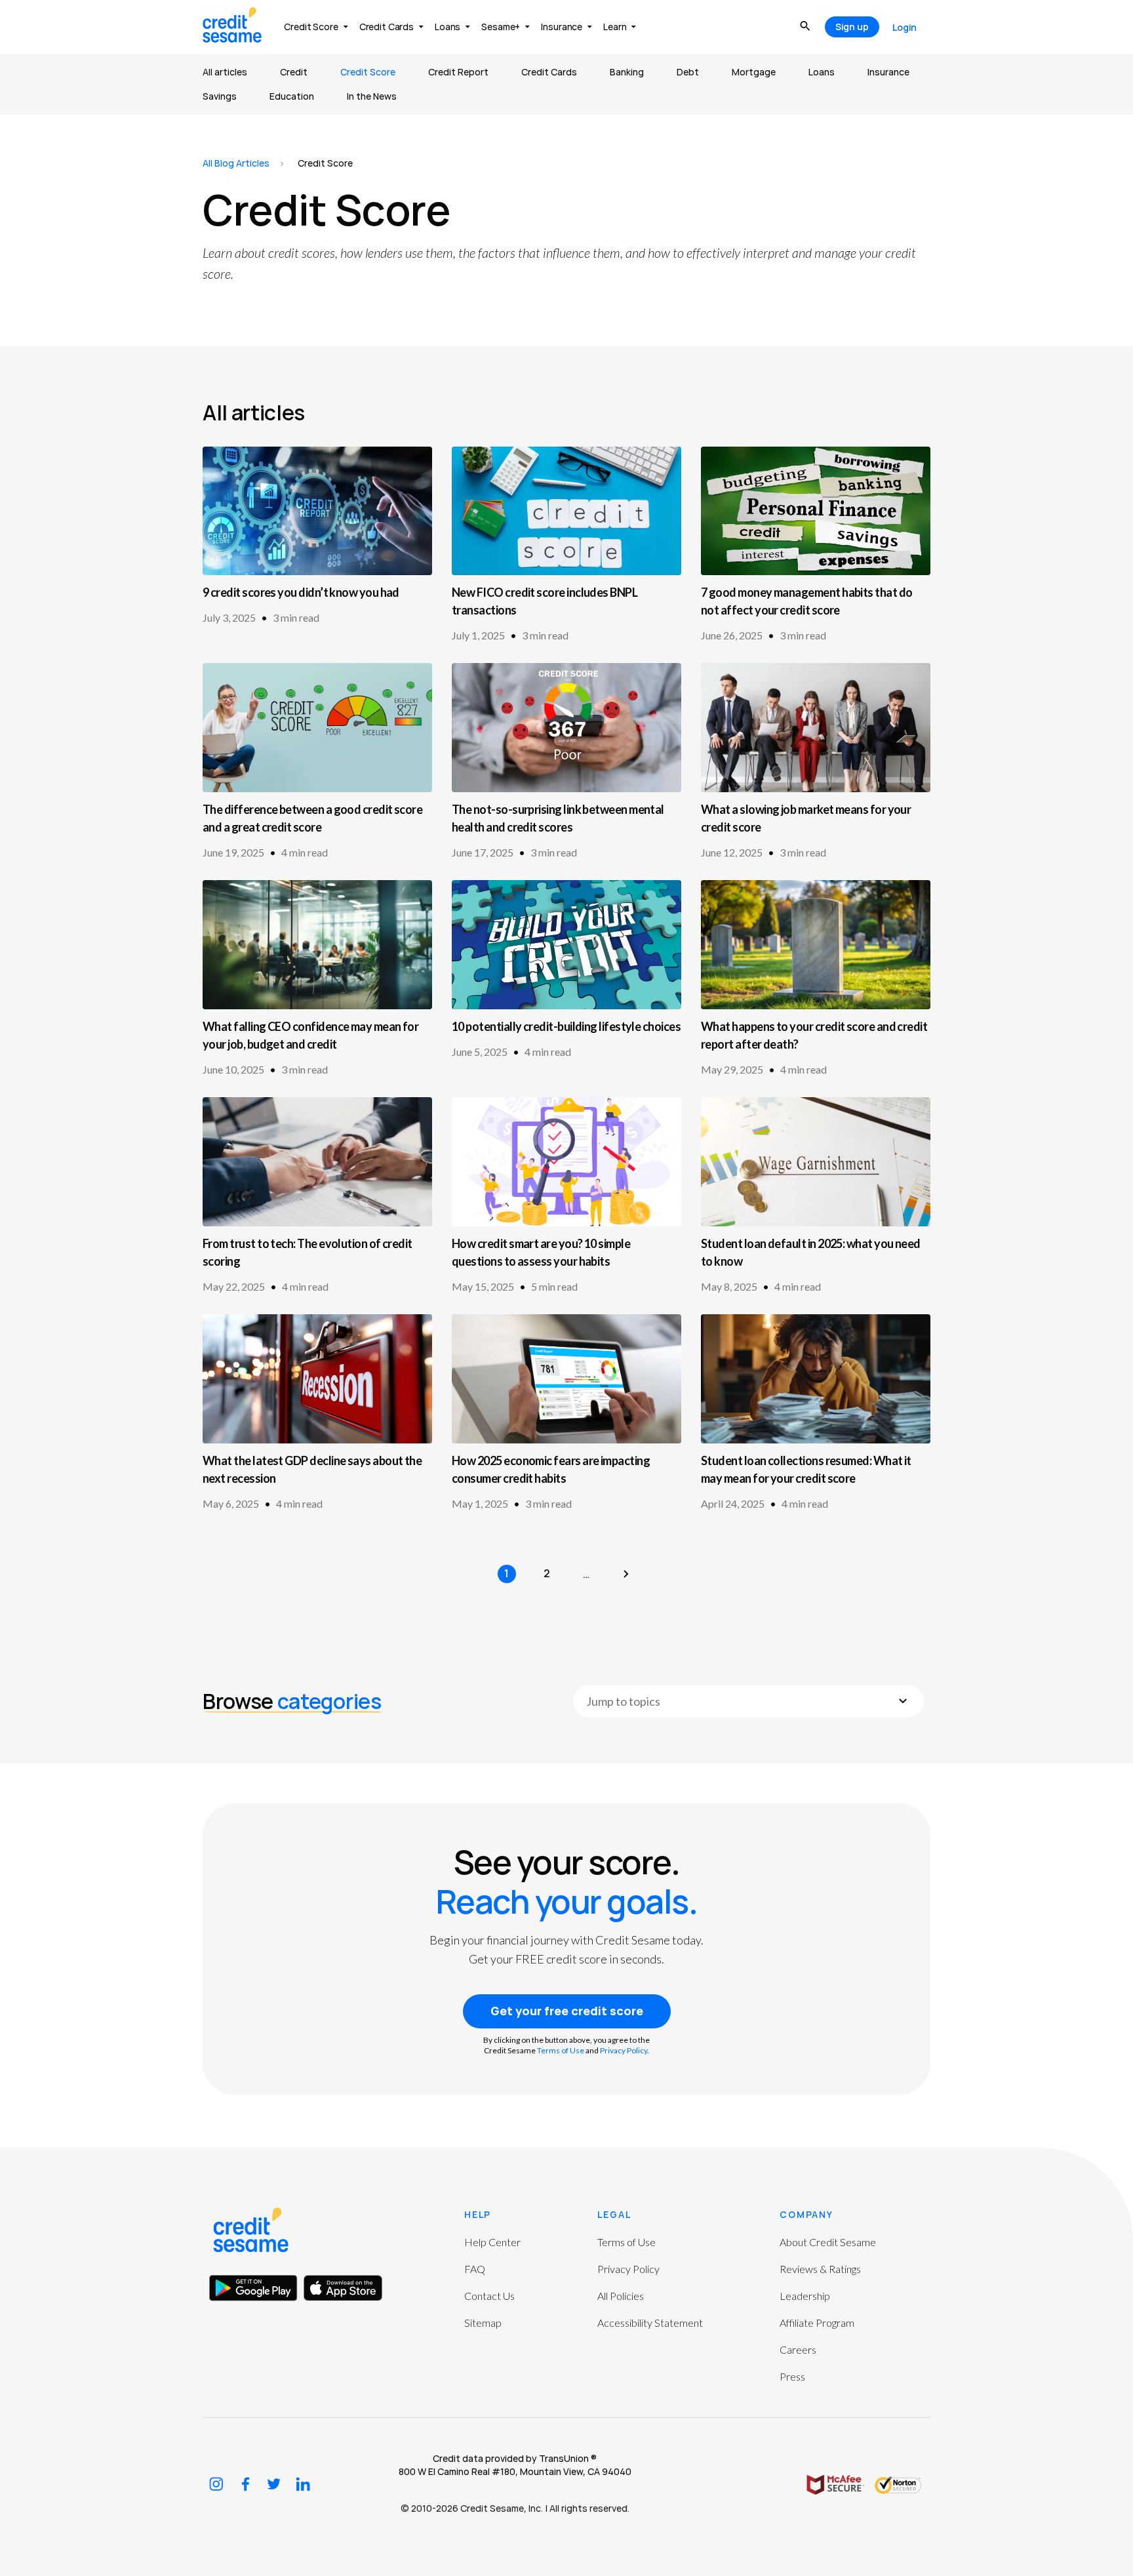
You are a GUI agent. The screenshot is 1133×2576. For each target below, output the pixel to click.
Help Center (492, 2242)
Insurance (888, 72)
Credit (294, 72)
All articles (225, 72)
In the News (372, 96)
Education (292, 96)
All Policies (621, 2296)
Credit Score (368, 72)
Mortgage (754, 72)
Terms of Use (561, 2050)
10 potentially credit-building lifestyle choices (566, 1026)
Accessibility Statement (650, 2323)
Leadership (805, 2296)
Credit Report (458, 72)
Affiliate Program (817, 2323)
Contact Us (489, 2296)
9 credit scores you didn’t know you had (301, 592)
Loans (822, 72)
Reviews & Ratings (820, 2269)
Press (792, 2376)
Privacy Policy (624, 2050)
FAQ (475, 2269)
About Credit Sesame (828, 2242)
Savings (220, 96)
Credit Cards (549, 72)
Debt (688, 72)
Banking (627, 72)
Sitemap (483, 2323)
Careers (798, 2349)
